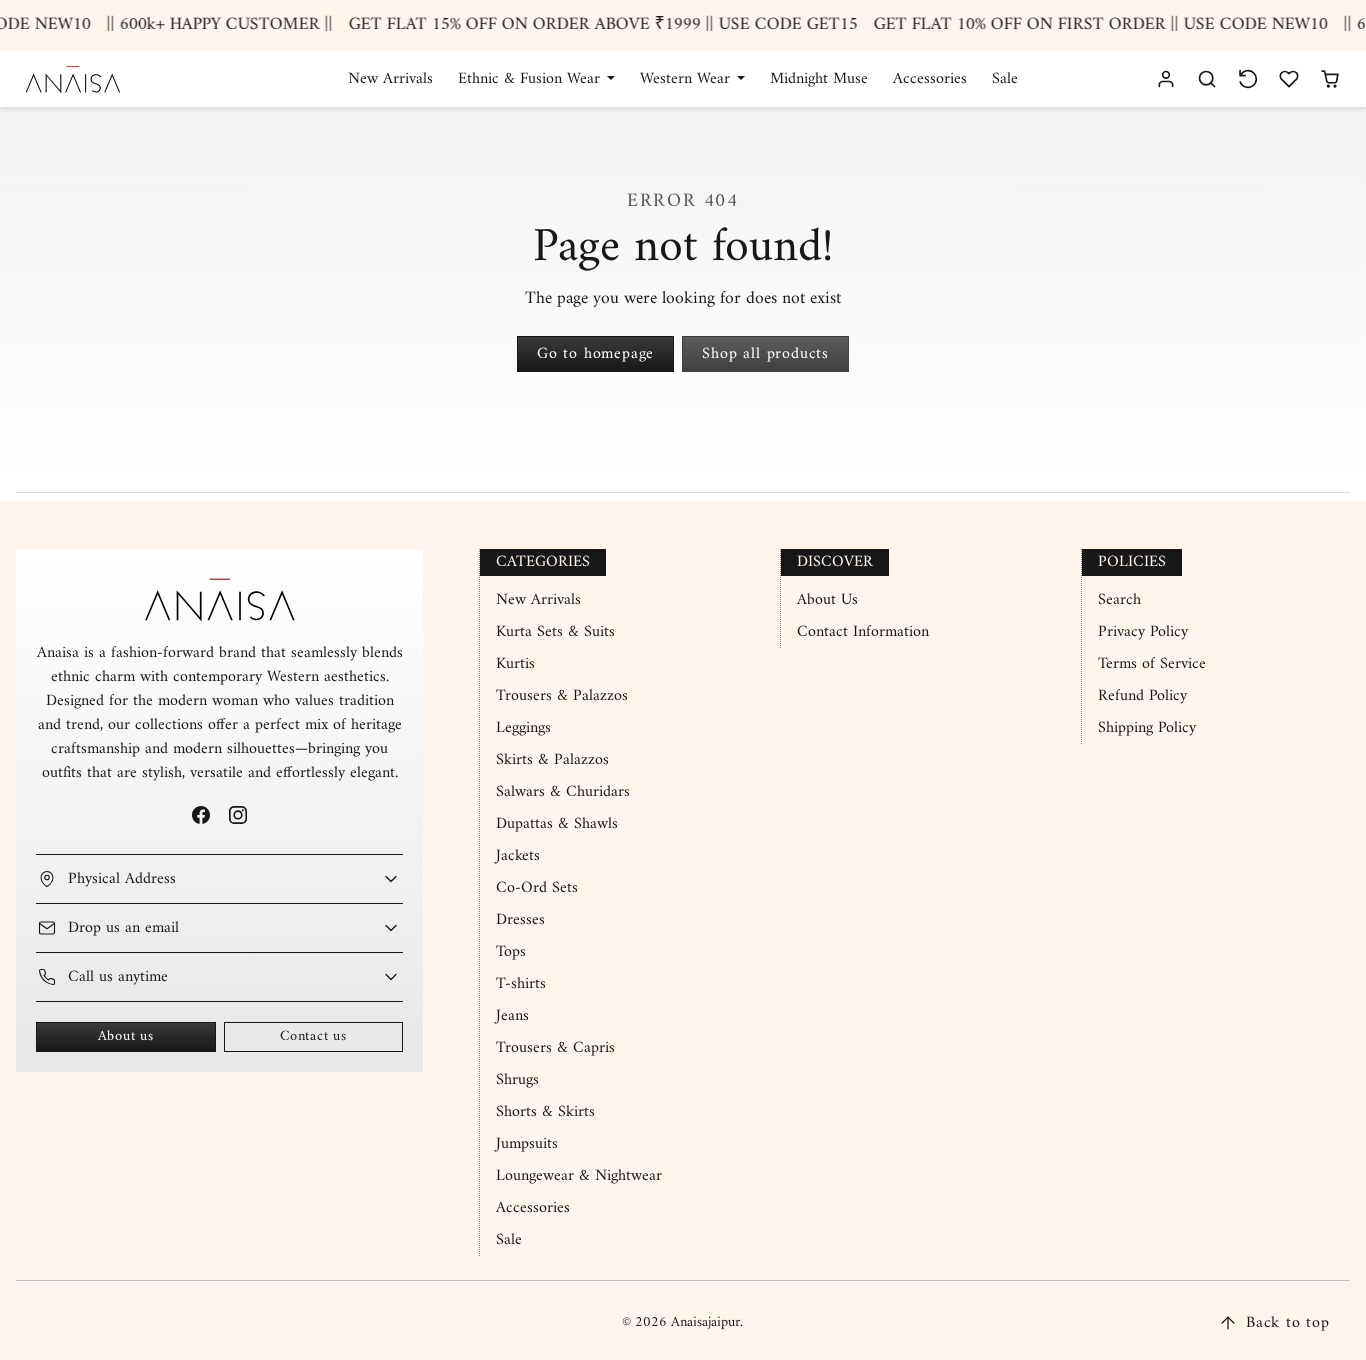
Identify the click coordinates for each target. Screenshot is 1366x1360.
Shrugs (517, 1080)
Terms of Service (1152, 664)
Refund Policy (1142, 696)
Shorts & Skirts (545, 1112)
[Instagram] (238, 815)
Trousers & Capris (555, 1048)
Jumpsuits (527, 1144)
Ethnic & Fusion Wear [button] (531, 79)
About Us (827, 600)
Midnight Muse (819, 79)
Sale (1005, 79)
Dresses (520, 920)
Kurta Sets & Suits (555, 632)
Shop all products (765, 354)
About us (126, 1036)
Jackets (518, 856)
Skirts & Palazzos (552, 760)
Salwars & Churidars (563, 792)
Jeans (512, 1016)
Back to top (1288, 1323)
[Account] (1166, 78)
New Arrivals (390, 79)
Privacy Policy (1143, 632)
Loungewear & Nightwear (579, 1176)
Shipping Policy (1147, 728)
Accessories (930, 79)
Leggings (523, 728)
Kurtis (515, 664)
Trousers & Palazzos (562, 696)
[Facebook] (200, 815)
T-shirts (521, 984)
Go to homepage (595, 354)
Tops (511, 952)
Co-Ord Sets (537, 888)
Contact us (313, 1036)
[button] (1207, 78)
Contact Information (863, 632)
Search (1119, 600)
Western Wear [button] (687, 79)
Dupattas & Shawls (557, 824)
